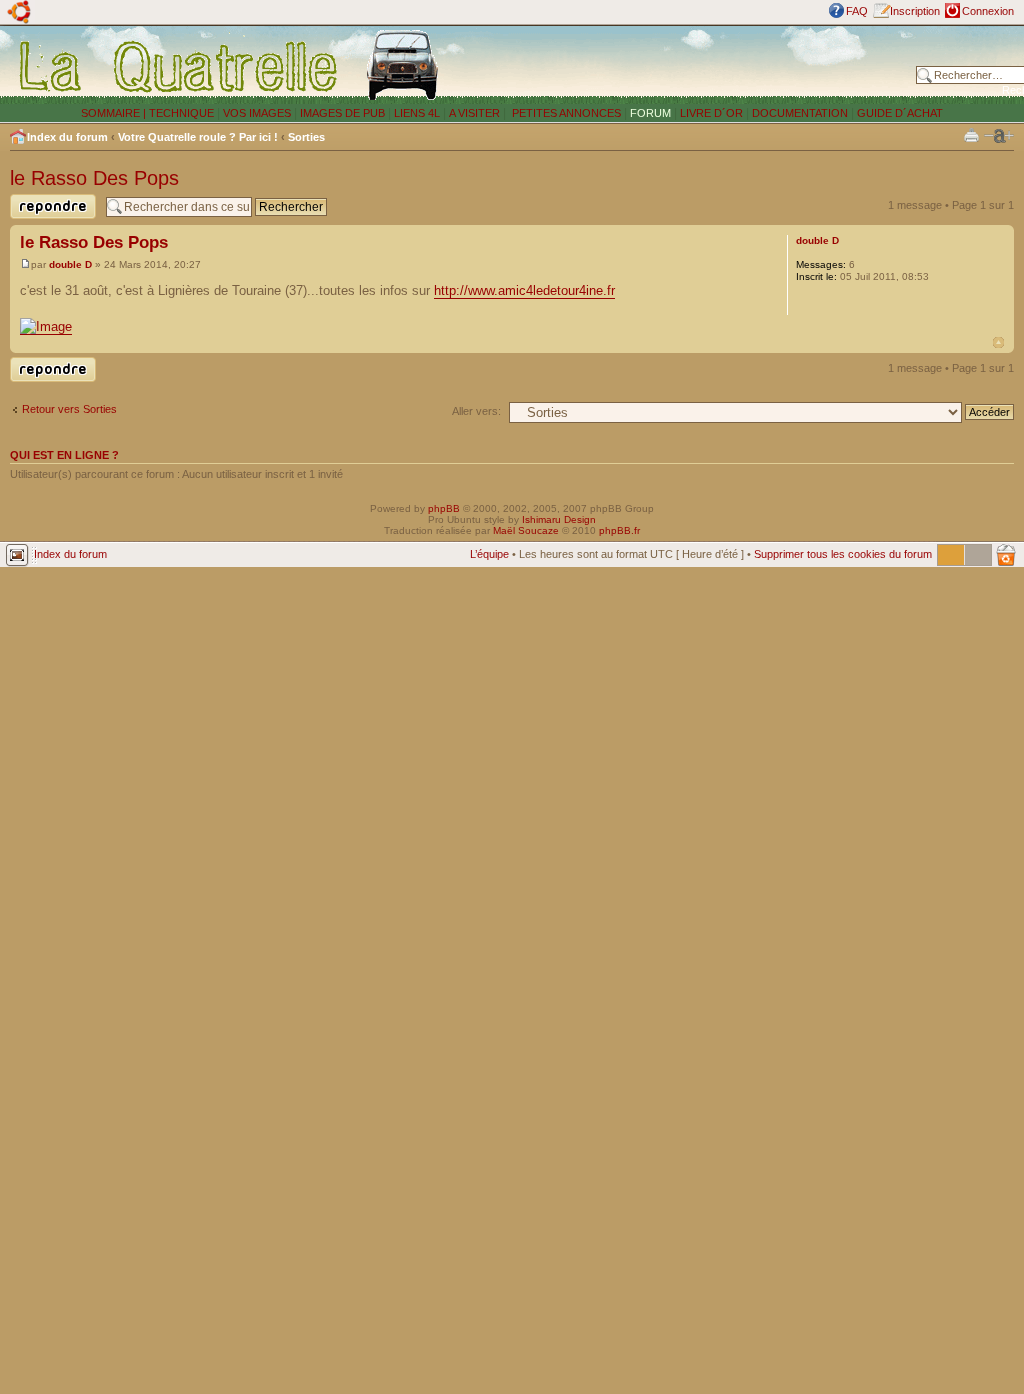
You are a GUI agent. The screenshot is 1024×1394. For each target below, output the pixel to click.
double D (70, 264)
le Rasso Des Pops (94, 178)
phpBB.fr (619, 530)
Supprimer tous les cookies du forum (843, 554)
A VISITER (474, 113)
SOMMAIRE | (115, 113)
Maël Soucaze (526, 530)
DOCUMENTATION (800, 113)
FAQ (857, 11)
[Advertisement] (682, 65)
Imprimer (971, 134)
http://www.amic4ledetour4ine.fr (524, 290)
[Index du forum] (179, 66)
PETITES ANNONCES (565, 113)
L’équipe (489, 554)
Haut (998, 342)
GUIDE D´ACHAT (900, 113)
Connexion (988, 11)
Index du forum (67, 137)
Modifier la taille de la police (999, 136)
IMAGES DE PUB (342, 113)
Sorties (306, 137)
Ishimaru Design (559, 519)
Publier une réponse (37, 218)
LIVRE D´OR (711, 113)
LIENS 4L (418, 113)
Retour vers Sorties (69, 409)
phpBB (444, 508)
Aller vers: (476, 411)
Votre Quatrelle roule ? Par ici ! (198, 137)
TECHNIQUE (181, 113)
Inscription (915, 11)
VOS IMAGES (257, 113)
